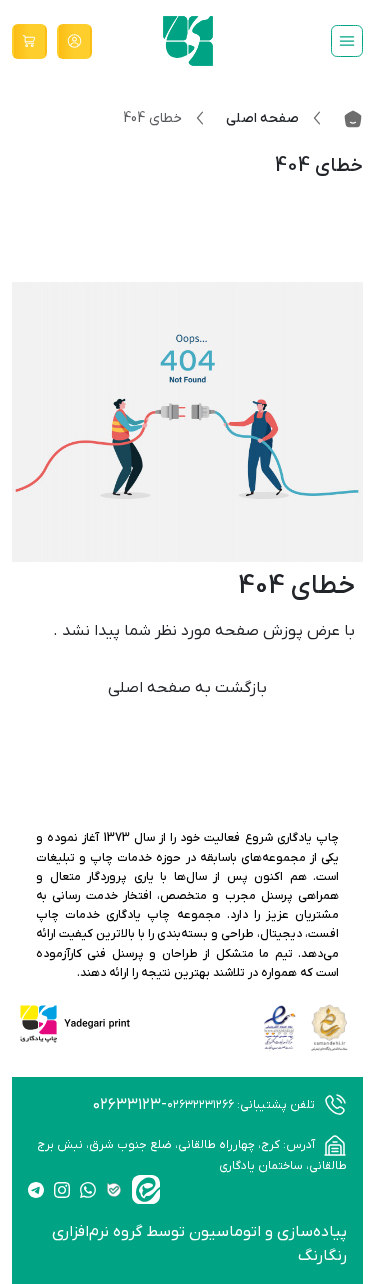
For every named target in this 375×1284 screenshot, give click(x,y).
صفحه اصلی (262, 118)
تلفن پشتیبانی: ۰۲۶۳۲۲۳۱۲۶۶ (242, 1105)
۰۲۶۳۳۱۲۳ (127, 1105)
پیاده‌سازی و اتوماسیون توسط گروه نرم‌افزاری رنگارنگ (199, 1244)
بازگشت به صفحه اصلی (187, 688)
